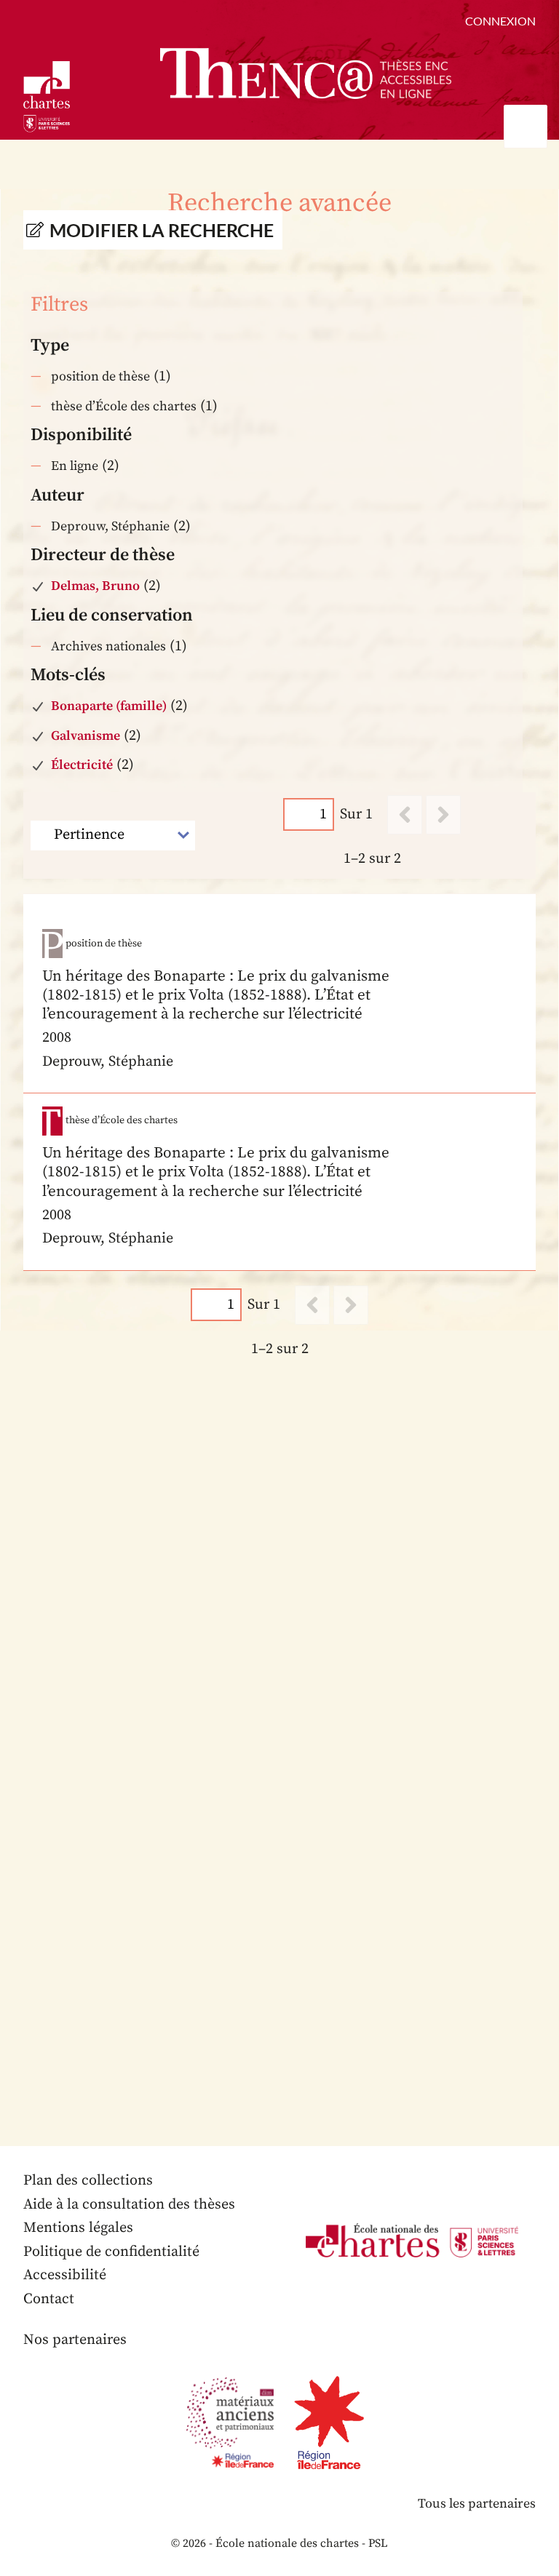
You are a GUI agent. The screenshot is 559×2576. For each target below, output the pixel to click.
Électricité (82, 765)
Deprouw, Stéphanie (110, 526)
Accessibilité (65, 2275)
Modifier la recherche (162, 230)
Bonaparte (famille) (109, 706)
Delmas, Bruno (95, 586)
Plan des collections (88, 2181)
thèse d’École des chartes (124, 406)
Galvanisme (86, 736)
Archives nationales (108, 646)
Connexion (500, 21)
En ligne (75, 466)
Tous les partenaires (477, 2504)
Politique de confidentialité (111, 2252)
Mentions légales (78, 2228)
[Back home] (306, 73)
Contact (49, 2299)
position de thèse (100, 376)
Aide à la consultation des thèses (129, 2205)
